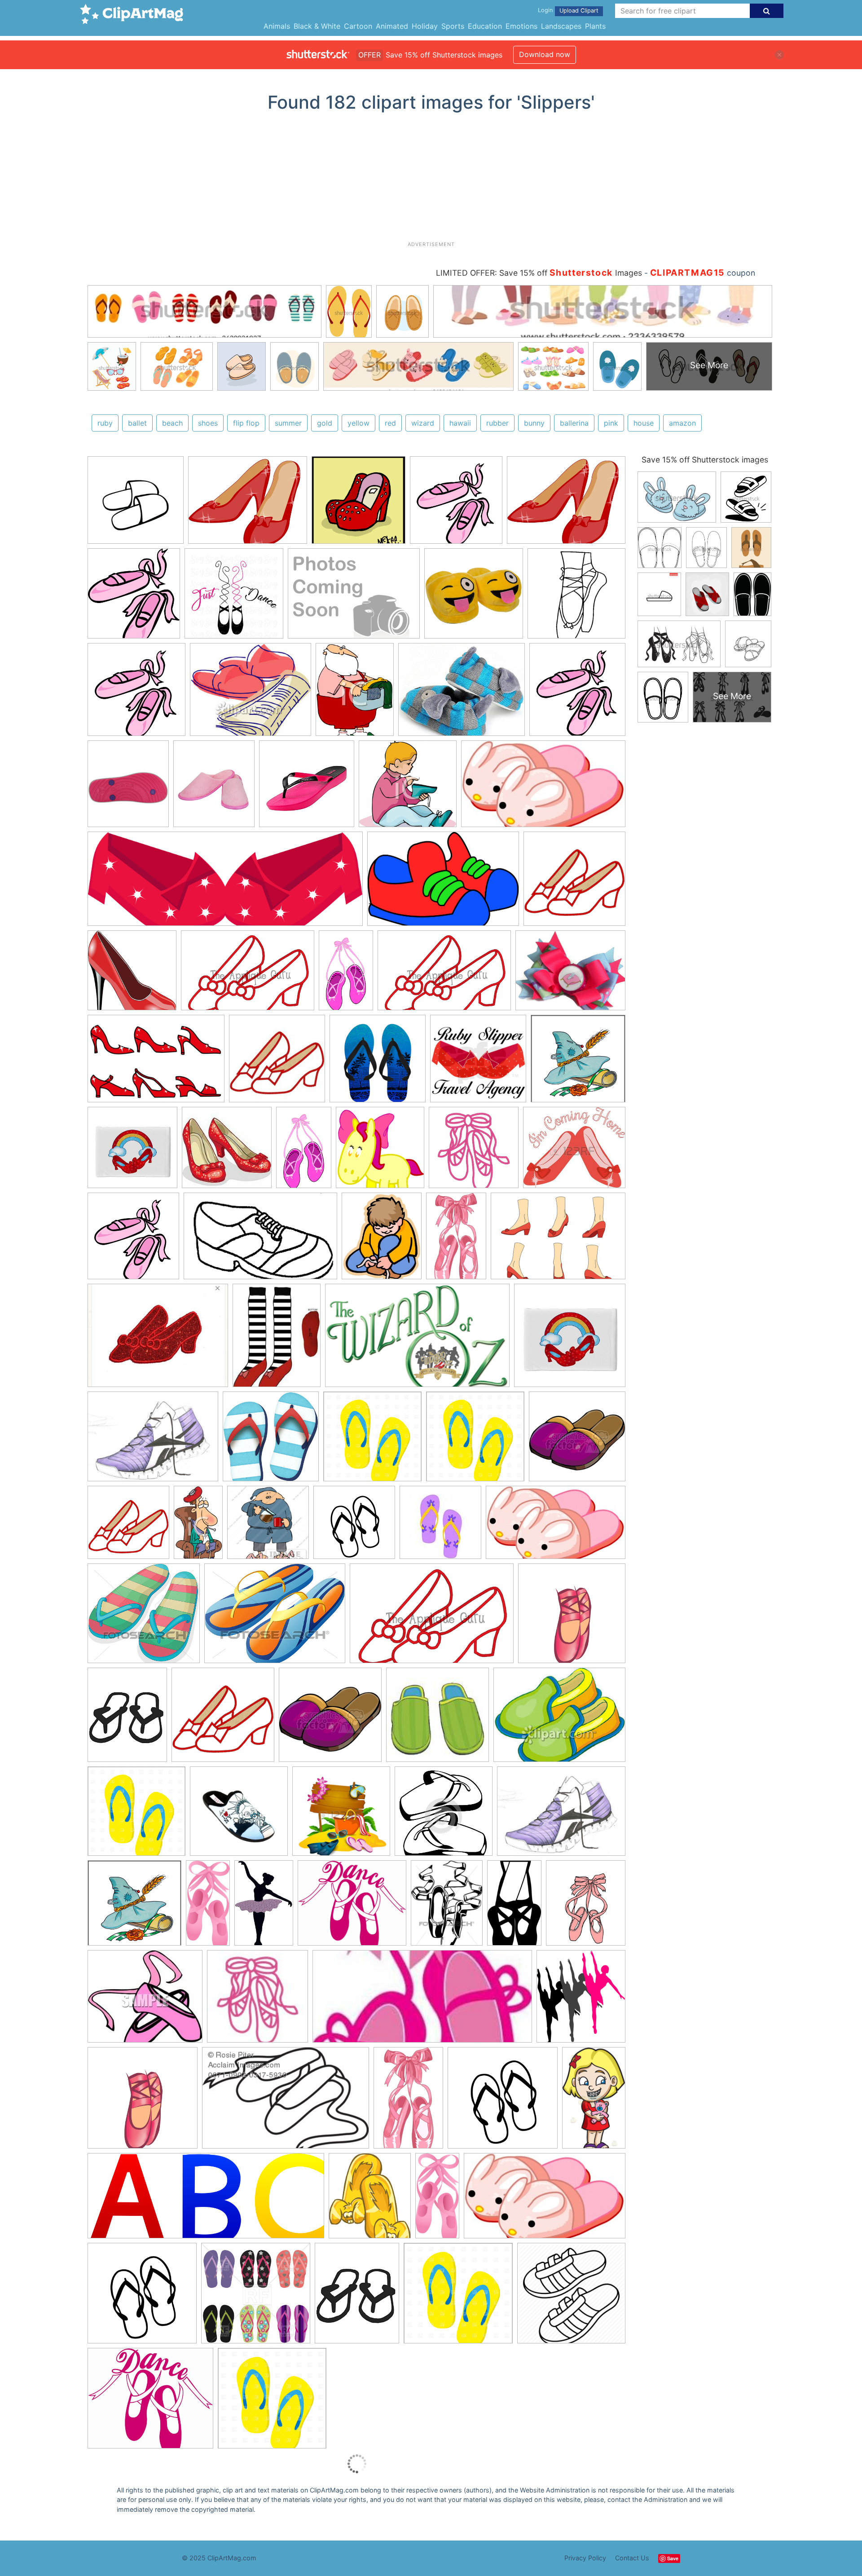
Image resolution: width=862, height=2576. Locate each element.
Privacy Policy (585, 2558)
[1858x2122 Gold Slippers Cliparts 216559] (370, 2200)
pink (611, 423)
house (644, 423)
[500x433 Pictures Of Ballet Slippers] (150, 2402)
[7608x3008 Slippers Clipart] (206, 2200)
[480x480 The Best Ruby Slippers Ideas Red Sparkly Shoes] (478, 1063)
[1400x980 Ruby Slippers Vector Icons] (558, 1240)
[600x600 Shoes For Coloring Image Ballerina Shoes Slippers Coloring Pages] (576, 597)
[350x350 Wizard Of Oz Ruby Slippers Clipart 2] (570, 1339)
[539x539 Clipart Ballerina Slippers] (474, 1152)
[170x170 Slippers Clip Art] (438, 1719)
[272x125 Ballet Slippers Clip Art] (422, 2001)
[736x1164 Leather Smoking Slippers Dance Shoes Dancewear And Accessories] (408, 2102)
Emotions (521, 26)
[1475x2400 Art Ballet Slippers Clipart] (304, 1151)
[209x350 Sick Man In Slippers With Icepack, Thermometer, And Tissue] (198, 1526)
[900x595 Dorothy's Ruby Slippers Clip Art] (444, 975)
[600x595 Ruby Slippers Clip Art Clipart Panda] (132, 974)
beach (172, 423)
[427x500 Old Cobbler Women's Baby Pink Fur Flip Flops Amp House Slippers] (214, 788)
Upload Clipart (579, 11)
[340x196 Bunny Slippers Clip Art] (545, 2200)
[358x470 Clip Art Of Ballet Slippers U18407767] (447, 1907)
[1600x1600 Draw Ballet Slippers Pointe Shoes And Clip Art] (572, 1617)
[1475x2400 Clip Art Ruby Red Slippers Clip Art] (346, 974)
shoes (208, 423)
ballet (137, 423)
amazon (682, 423)
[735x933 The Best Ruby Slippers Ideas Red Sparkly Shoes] (277, 1339)
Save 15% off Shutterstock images (705, 460)
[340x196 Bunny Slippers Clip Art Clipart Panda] (543, 788)
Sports (453, 26)
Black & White (317, 26)
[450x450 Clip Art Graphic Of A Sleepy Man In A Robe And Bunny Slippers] (268, 1527)
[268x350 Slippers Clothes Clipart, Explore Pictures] (355, 694)
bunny (534, 423)
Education (485, 26)
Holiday (425, 26)
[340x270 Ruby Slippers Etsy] (158, 1340)
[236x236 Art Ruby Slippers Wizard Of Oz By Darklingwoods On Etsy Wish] (227, 1152)
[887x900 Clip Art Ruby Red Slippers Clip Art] (380, 1152)
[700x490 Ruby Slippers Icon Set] (156, 1063)
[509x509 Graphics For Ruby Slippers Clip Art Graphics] (574, 883)
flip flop (246, 423)
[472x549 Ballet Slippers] (586, 1907)
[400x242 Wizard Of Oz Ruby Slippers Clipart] (417, 1340)
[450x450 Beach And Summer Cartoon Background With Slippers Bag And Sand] (341, 1815)
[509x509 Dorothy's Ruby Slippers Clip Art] (128, 1527)
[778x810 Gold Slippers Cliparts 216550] (133, 1240)
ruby (105, 423)
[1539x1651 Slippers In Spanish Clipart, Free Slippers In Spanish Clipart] (134, 598)
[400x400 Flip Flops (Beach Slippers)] (256, 2297)
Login (545, 10)
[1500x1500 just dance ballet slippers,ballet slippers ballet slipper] (234, 598)
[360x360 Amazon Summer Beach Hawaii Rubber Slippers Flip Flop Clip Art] (354, 1527)
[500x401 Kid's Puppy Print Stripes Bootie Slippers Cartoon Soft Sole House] (462, 694)
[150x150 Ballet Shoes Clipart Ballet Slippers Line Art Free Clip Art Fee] (257, 2001)
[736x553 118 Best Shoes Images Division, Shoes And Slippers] (153, 1441)
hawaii (460, 423)
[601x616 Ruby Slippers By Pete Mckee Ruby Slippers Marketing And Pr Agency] (358, 504)
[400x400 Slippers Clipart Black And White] (444, 1815)
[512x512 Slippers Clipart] (378, 1063)
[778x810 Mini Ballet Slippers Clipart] (136, 694)
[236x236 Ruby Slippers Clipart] (277, 1063)
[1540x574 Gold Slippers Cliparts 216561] (225, 883)
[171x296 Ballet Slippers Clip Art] (514, 1907)
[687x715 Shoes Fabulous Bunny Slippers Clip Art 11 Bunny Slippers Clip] (456, 504)
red (390, 423)
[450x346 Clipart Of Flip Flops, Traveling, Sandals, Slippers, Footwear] (275, 1618)
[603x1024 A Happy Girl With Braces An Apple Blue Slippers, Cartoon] (594, 2100)
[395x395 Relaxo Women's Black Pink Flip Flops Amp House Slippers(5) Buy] (307, 788)
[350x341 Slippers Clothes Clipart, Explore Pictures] (408, 788)
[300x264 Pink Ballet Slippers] (145, 2001)
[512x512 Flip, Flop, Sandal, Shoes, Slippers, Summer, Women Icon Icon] (571, 2297)
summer (288, 423)
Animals (277, 26)
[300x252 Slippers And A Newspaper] (251, 694)
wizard (423, 423)
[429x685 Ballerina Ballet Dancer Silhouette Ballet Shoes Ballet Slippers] (264, 1907)
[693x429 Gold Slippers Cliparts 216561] (260, 1240)
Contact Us (632, 2558)
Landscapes (561, 26)
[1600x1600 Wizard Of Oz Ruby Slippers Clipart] (578, 1062)
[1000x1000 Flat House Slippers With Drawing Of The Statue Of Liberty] (239, 1815)
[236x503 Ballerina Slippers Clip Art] (208, 1907)
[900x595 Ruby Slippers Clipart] (248, 975)
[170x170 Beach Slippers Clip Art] (440, 1527)
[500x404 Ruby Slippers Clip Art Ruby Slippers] (248, 504)
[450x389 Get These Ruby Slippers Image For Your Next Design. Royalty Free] (574, 1151)
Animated (392, 26)
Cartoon (358, 26)
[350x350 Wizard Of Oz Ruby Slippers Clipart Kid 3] (132, 1152)
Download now (545, 54)
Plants (595, 26)
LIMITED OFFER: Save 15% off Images (539, 273)
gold (325, 423)
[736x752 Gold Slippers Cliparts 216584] (271, 1441)
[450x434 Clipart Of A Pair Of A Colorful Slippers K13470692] (144, 1618)
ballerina (574, 423)
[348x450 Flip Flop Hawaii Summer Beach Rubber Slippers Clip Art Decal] (127, 1719)
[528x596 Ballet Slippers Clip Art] (581, 2000)
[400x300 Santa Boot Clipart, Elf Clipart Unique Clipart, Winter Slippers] (354, 598)
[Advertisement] (431, 180)
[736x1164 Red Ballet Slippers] (456, 1240)
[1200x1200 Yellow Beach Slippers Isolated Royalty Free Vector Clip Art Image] (372, 1441)
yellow (358, 423)
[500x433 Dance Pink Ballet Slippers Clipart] (352, 1907)
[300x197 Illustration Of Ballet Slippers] (286, 2102)
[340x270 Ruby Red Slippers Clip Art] (570, 974)
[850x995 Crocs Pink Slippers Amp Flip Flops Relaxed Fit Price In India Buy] (128, 788)
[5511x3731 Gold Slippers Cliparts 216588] (443, 883)
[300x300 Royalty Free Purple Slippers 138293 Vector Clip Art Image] (577, 1440)
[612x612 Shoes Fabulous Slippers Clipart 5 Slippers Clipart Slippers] (136, 504)
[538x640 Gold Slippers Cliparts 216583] (382, 1240)
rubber (497, 423)
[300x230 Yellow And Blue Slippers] (559, 1718)
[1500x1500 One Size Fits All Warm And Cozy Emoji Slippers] (474, 598)
